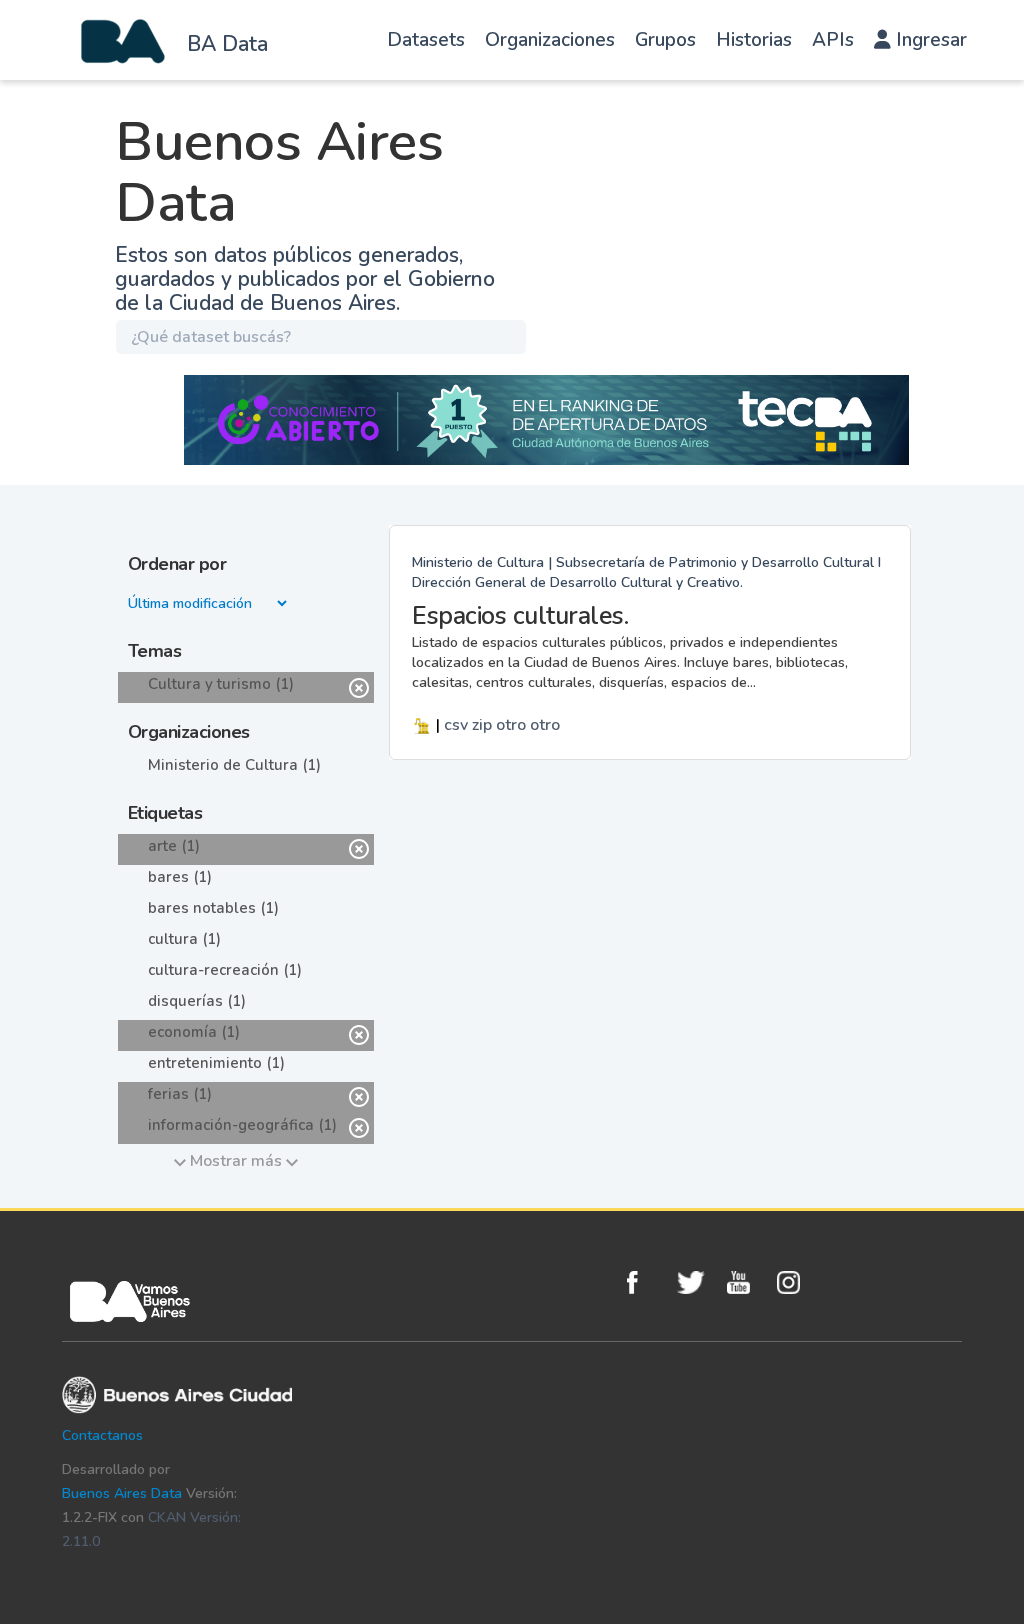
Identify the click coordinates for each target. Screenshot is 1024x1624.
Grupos (665, 40)
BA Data (227, 44)
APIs (833, 40)
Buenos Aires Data (122, 1493)
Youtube (747, 1282)
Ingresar (929, 40)
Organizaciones (550, 40)
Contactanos (102, 1435)
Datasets (426, 40)
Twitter (697, 1282)
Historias (754, 40)
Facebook (647, 1282)
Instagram (797, 1282)
